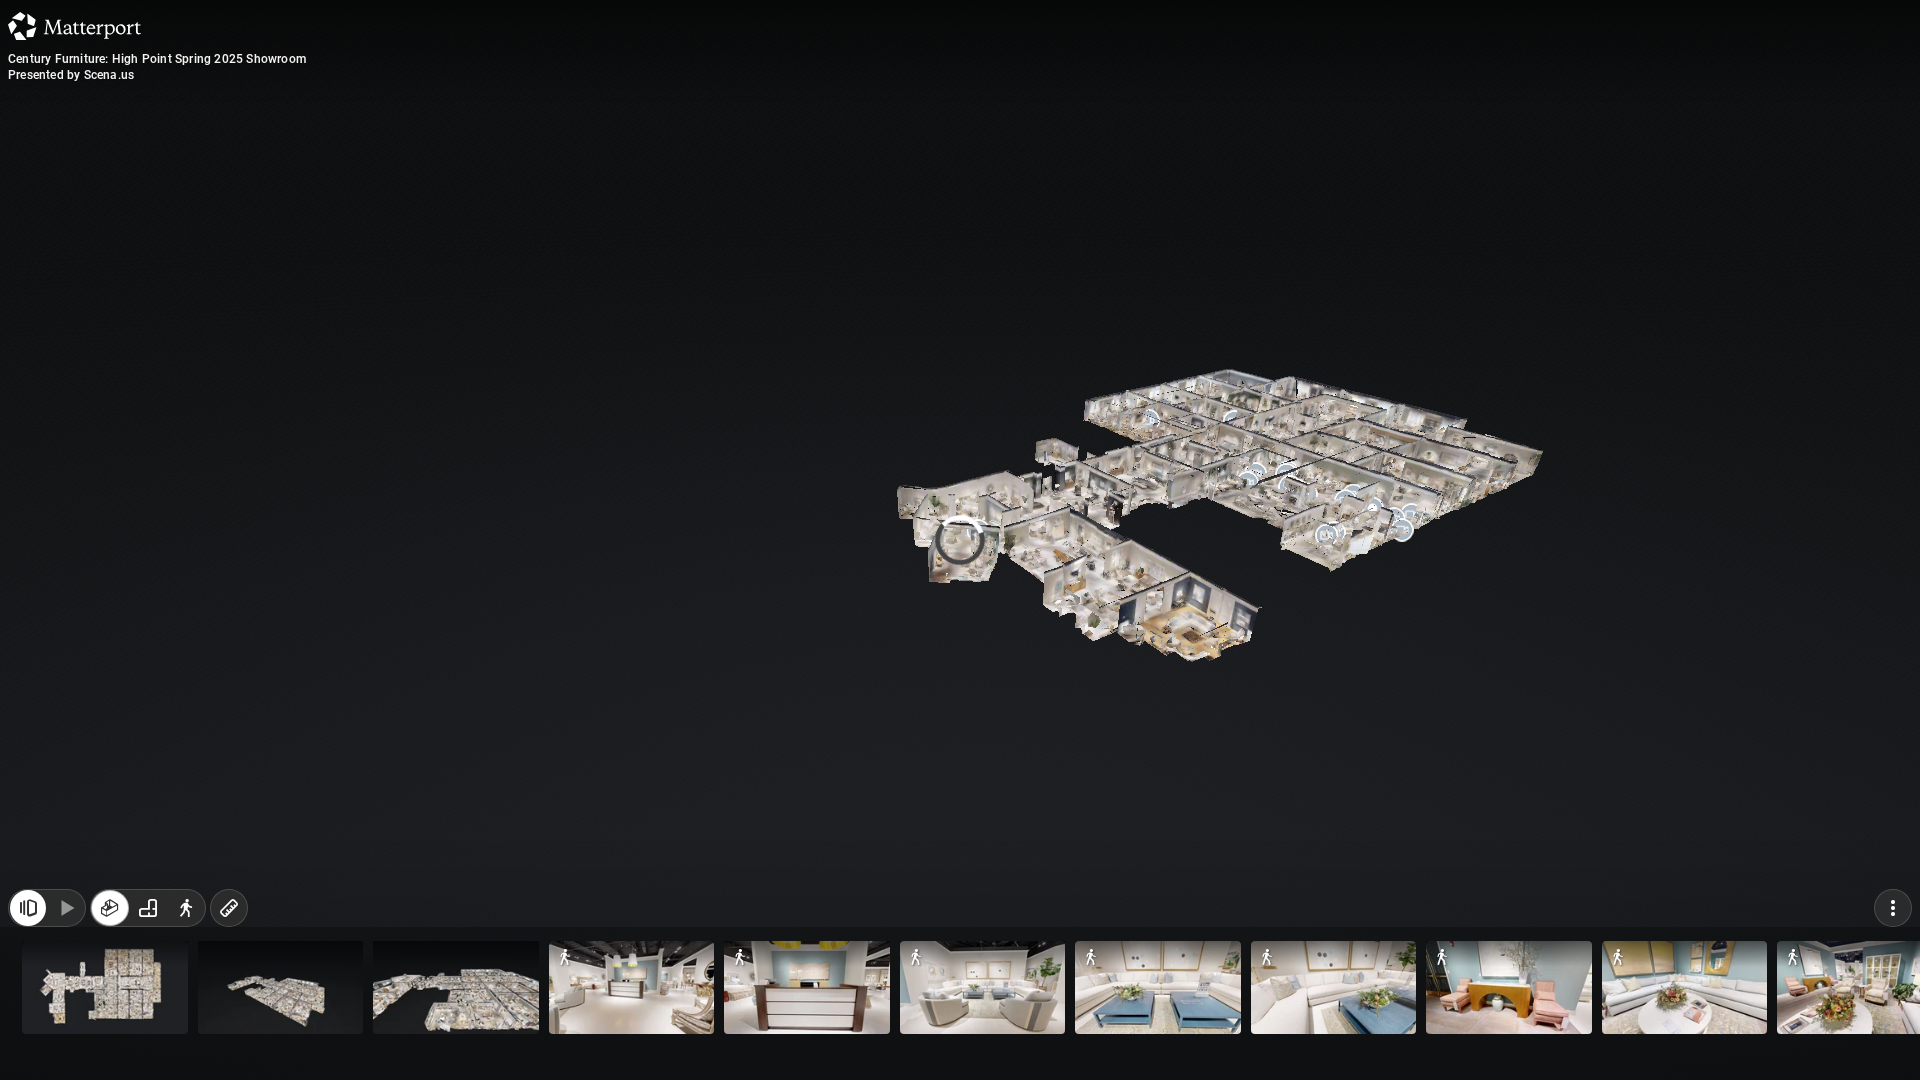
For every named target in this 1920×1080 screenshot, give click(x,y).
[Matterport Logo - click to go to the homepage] (74, 26)
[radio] (110, 1038)
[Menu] (1893, 1038)
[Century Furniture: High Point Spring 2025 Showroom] (960, 540)
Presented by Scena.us (71, 75)
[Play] (66, 1038)
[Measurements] (229, 1038)
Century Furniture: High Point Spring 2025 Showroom (157, 59)
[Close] (1204, 173)
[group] (148, 1038)
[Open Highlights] (28, 1038)
